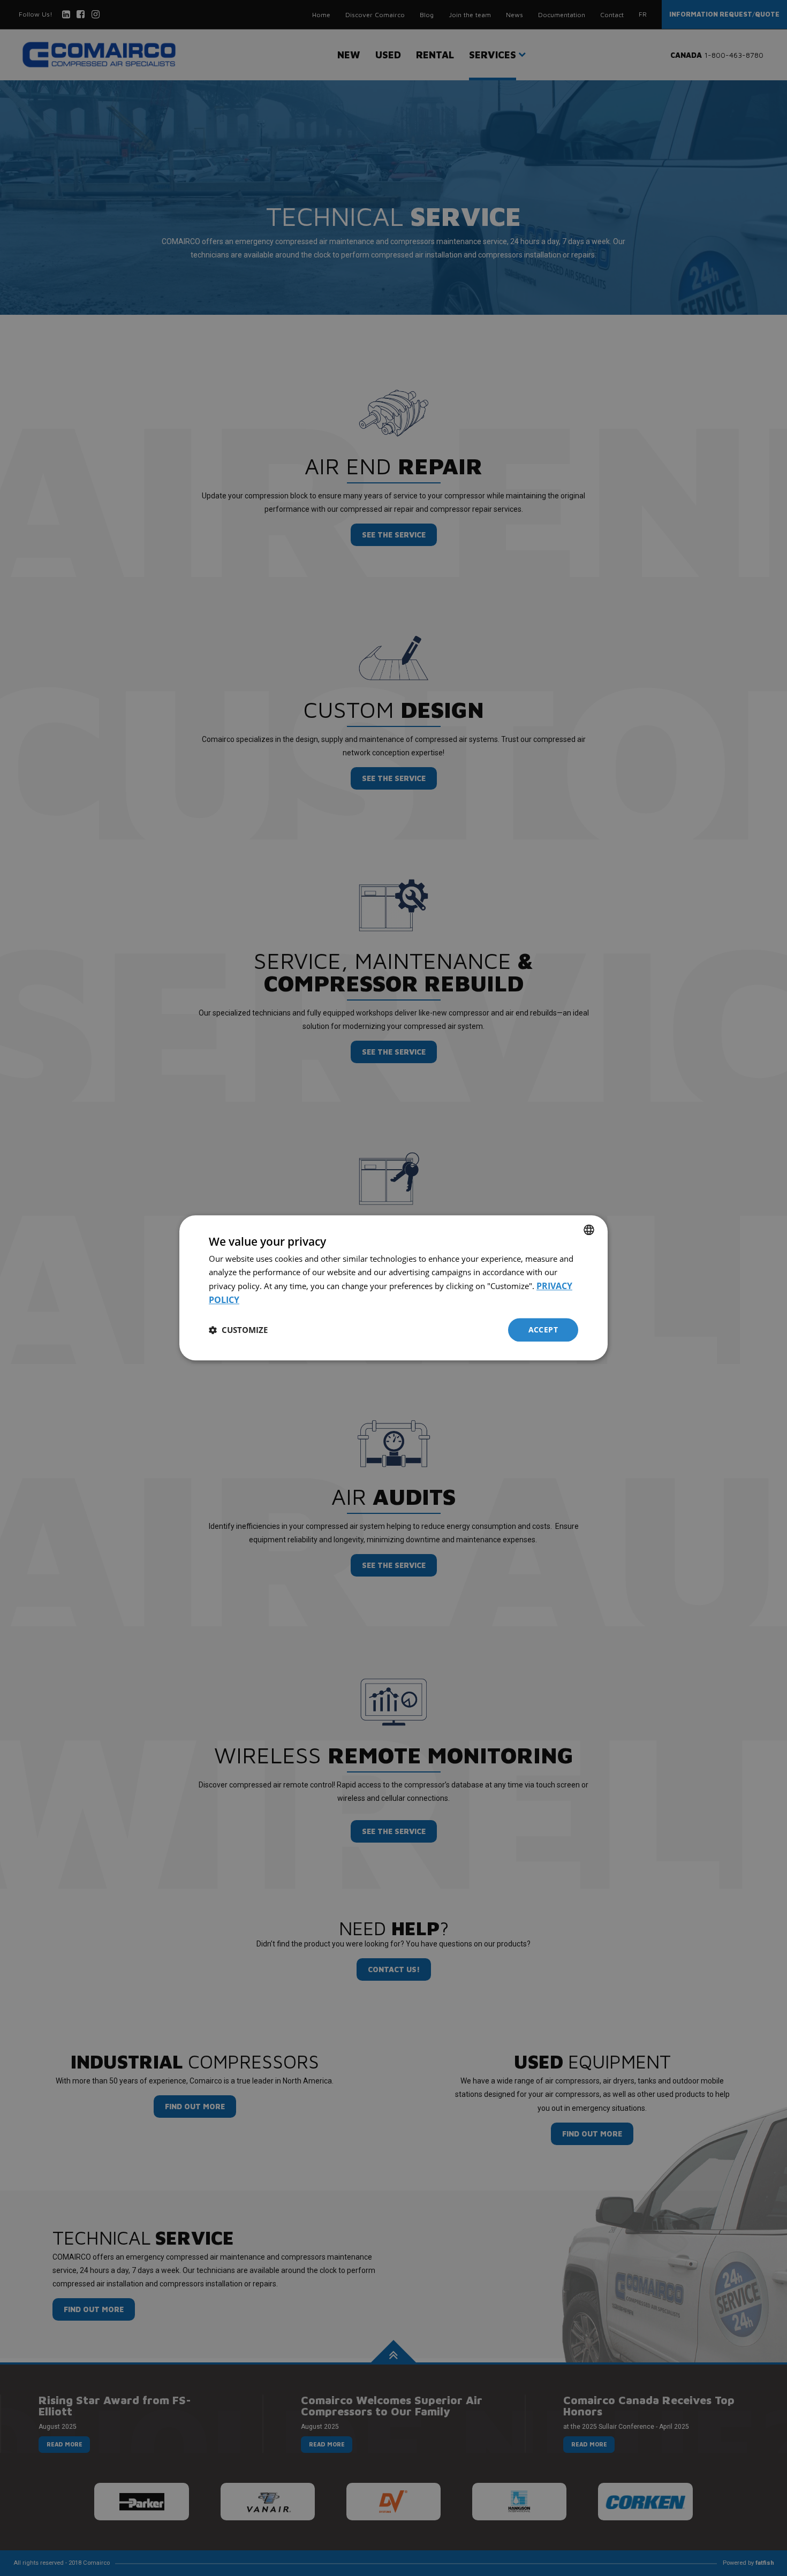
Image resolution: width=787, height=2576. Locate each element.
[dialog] (393, 1288)
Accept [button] (543, 1329)
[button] (238, 1330)
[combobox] (589, 1230)
